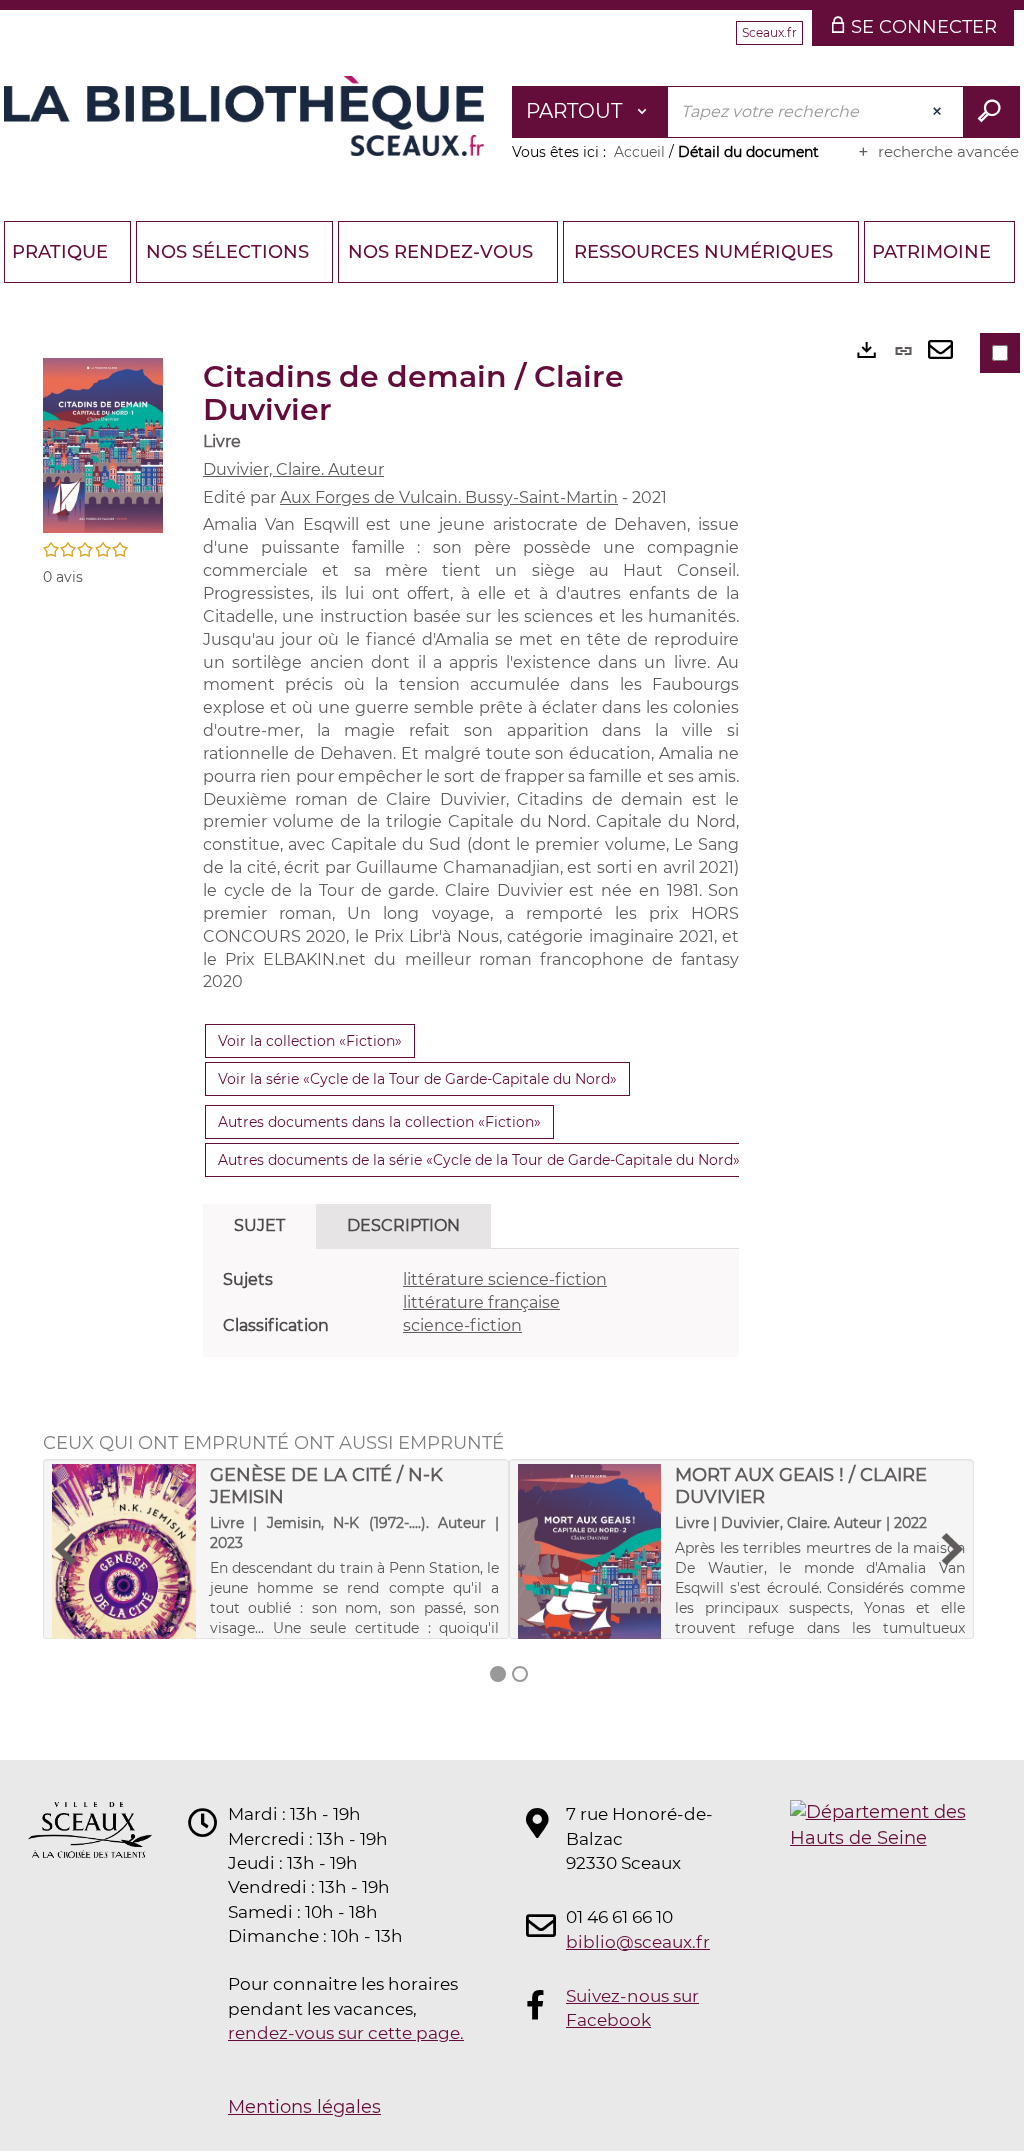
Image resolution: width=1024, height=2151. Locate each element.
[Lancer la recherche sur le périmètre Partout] (991, 112)
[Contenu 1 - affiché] (498, 1674)
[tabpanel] (471, 1303)
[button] (103, 444)
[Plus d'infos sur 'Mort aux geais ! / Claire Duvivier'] (590, 1569)
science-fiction (462, 1325)
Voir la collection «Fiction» (310, 1041)
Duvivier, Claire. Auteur (293, 469)
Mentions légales (304, 2107)
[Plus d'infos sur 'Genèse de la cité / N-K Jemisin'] (124, 1580)
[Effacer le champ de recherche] (939, 112)
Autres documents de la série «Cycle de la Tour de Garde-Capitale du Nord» (479, 1160)
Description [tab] (403, 1225)
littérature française (481, 1302)
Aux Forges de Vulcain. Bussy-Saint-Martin (449, 497)
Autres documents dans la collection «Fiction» (379, 1122)
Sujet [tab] (259, 1225)
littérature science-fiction (505, 1279)
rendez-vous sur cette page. (346, 2033)
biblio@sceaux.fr (638, 1942)
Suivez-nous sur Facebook (632, 2008)
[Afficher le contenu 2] (520, 1674)
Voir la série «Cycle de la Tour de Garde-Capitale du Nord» (417, 1079)
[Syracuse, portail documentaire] (244, 116)
